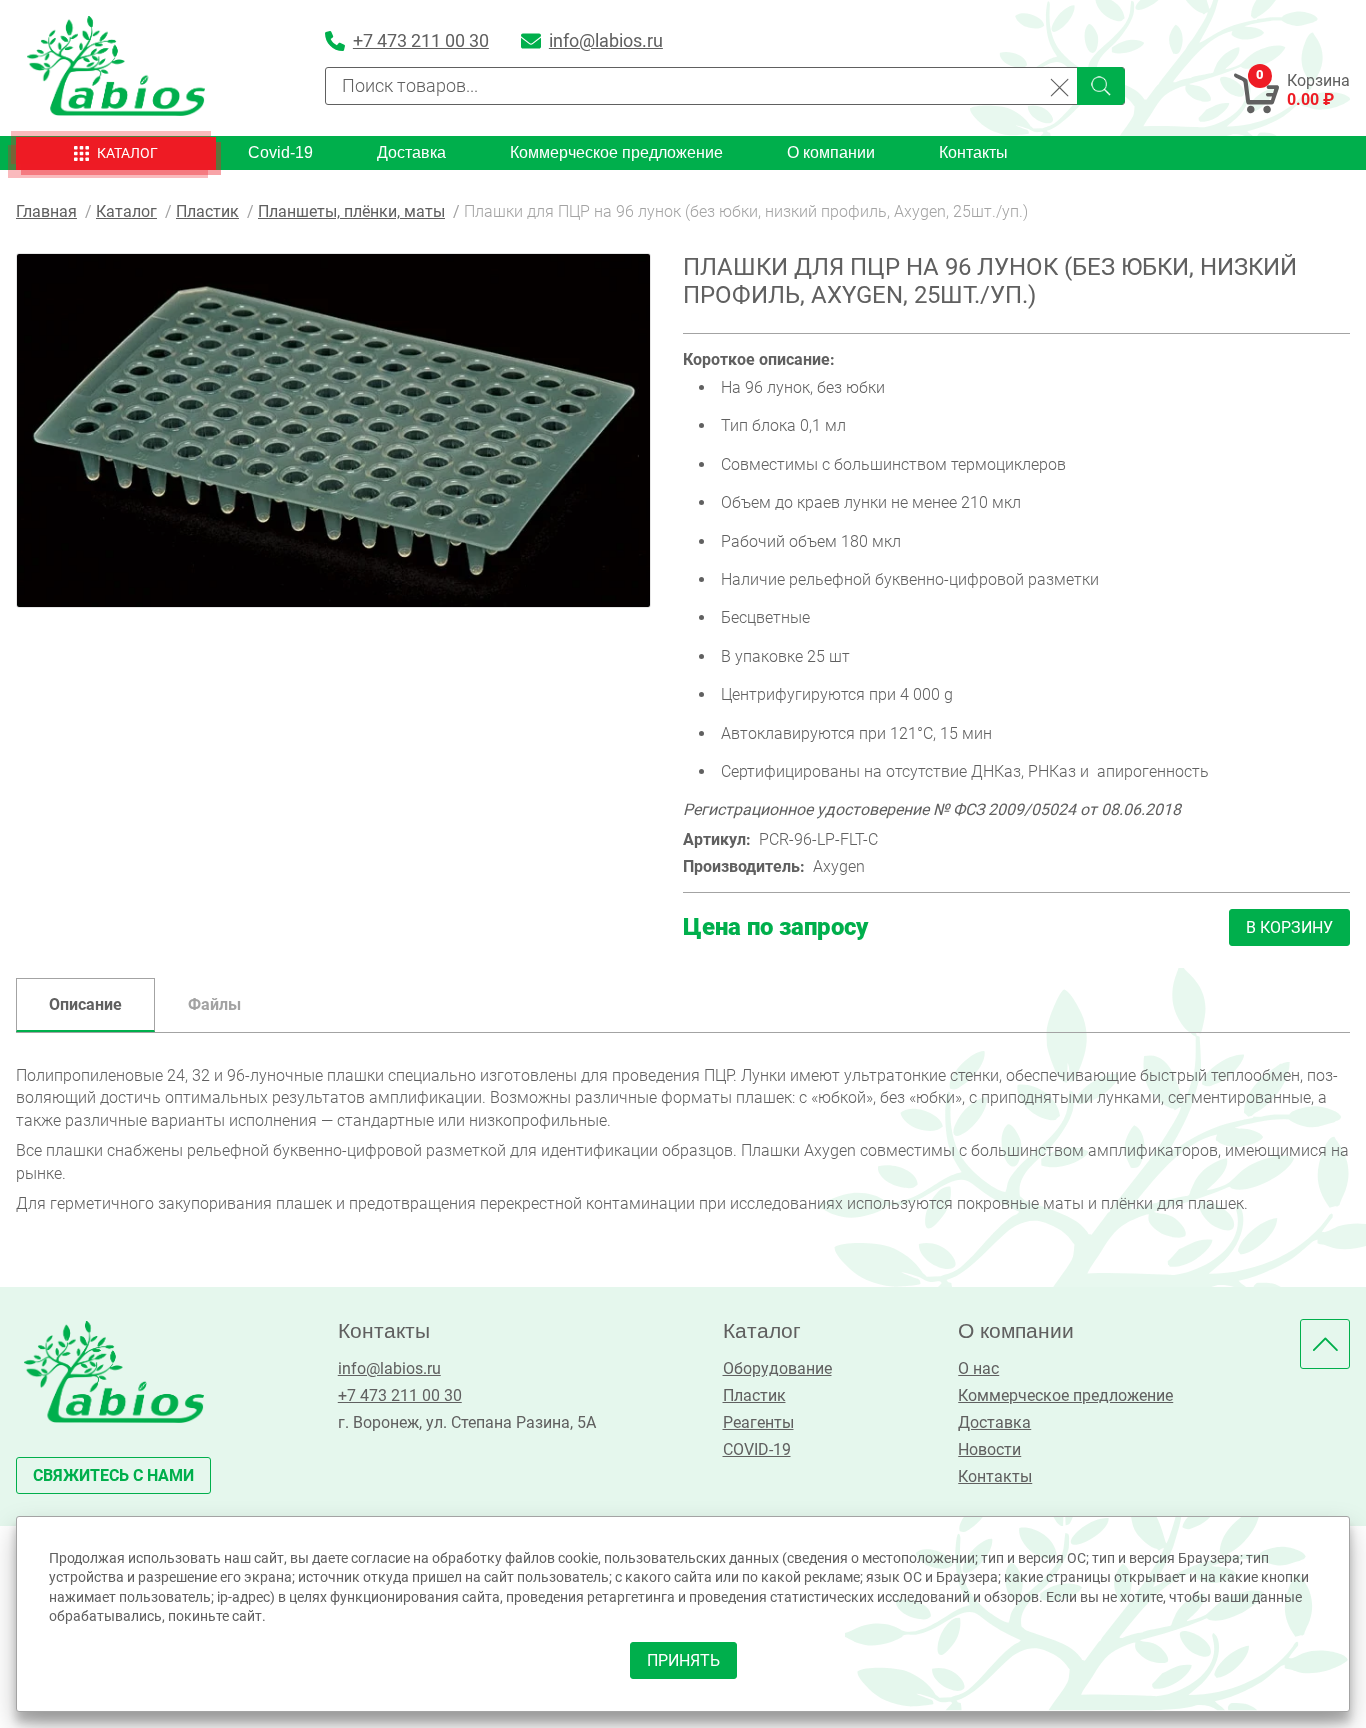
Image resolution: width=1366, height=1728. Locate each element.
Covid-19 (280, 152)
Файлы (214, 1004)
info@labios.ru (389, 1368)
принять (683, 1660)
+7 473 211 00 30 (400, 1395)
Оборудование (777, 1368)
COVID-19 (757, 1449)
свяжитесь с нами (113, 1475)
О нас (978, 1368)
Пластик (754, 1395)
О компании (831, 152)
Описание (85, 1004)
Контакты (973, 152)
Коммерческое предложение (616, 152)
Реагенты (758, 1422)
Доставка (411, 152)
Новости (989, 1449)
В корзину (1289, 927)
